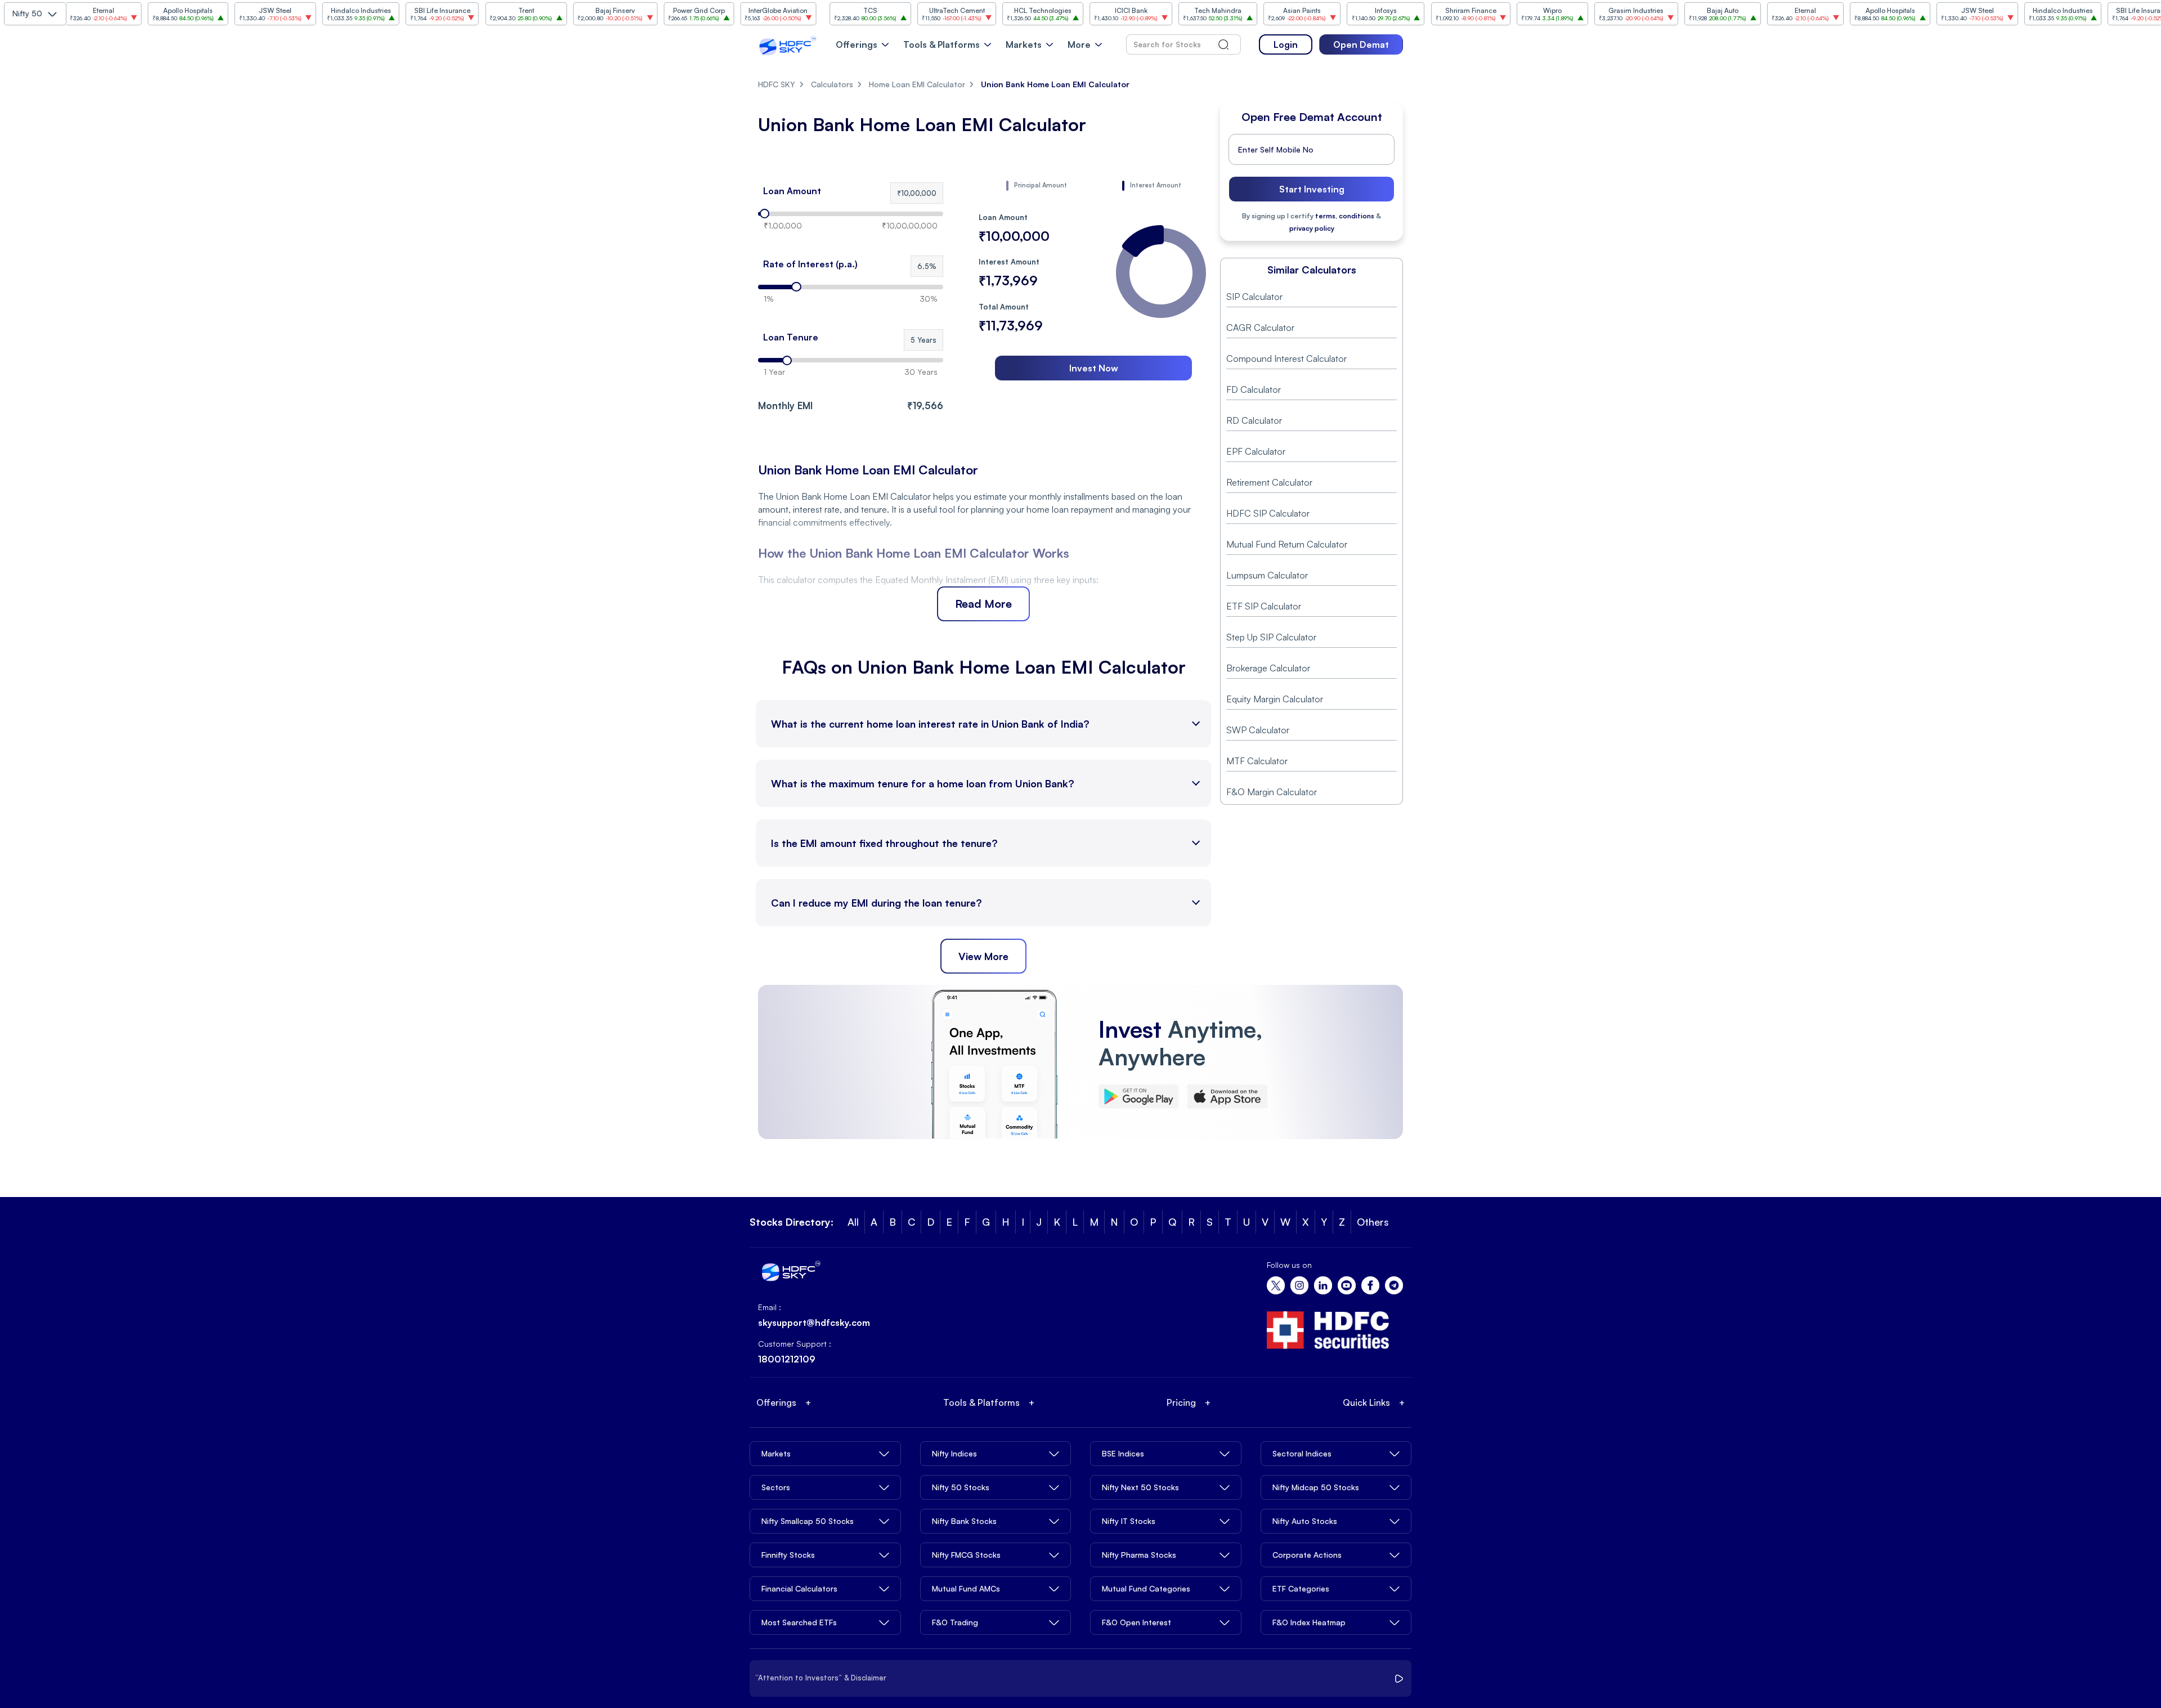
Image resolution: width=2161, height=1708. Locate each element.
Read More (983, 604)
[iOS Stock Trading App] (1227, 1097)
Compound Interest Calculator (1286, 358)
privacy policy (1312, 228)
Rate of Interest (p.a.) (810, 264)
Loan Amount (792, 191)
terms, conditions (1345, 216)
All (853, 1222)
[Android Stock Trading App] (1138, 1097)
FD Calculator (1254, 389)
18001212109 (787, 1359)
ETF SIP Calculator (1264, 606)
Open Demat (1361, 44)
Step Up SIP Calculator (1271, 637)
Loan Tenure (791, 337)
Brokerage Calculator (1268, 668)
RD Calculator (1254, 420)
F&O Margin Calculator (1272, 792)
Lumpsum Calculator (1267, 575)
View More (983, 956)
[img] (1161, 273)
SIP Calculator (1254, 297)
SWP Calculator (1258, 730)
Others (1373, 1222)
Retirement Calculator (1269, 482)
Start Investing (1312, 189)
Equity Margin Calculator (1275, 699)
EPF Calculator (1256, 451)
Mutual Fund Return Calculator (1287, 544)
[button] (917, 193)
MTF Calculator (1257, 761)
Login (1286, 44)
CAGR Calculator (1260, 328)
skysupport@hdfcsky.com (814, 1323)
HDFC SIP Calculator (1268, 513)
